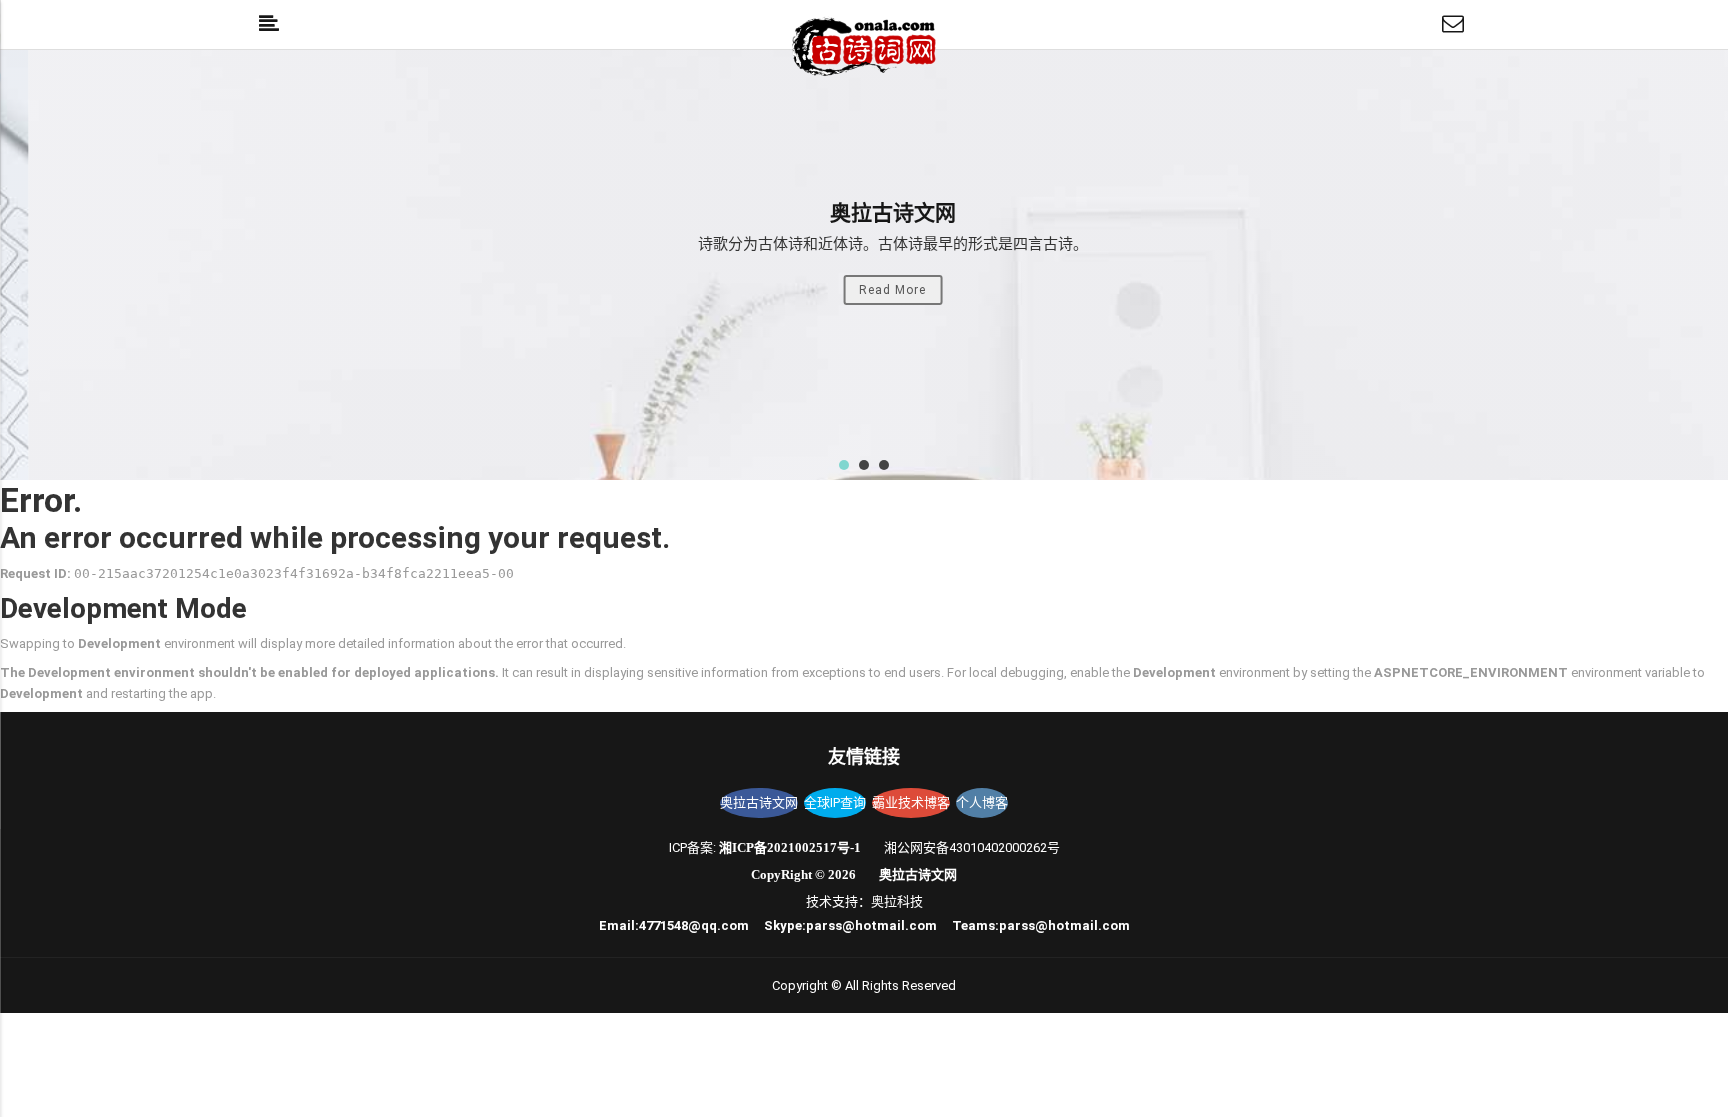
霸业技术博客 (911, 802)
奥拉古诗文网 (759, 802)
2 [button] (864, 465)
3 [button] (884, 465)
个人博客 (982, 802)
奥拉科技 (897, 901)
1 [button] (844, 465)
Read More (864, 290)
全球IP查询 (835, 802)
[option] (864, 265)
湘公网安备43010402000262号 (972, 847)
